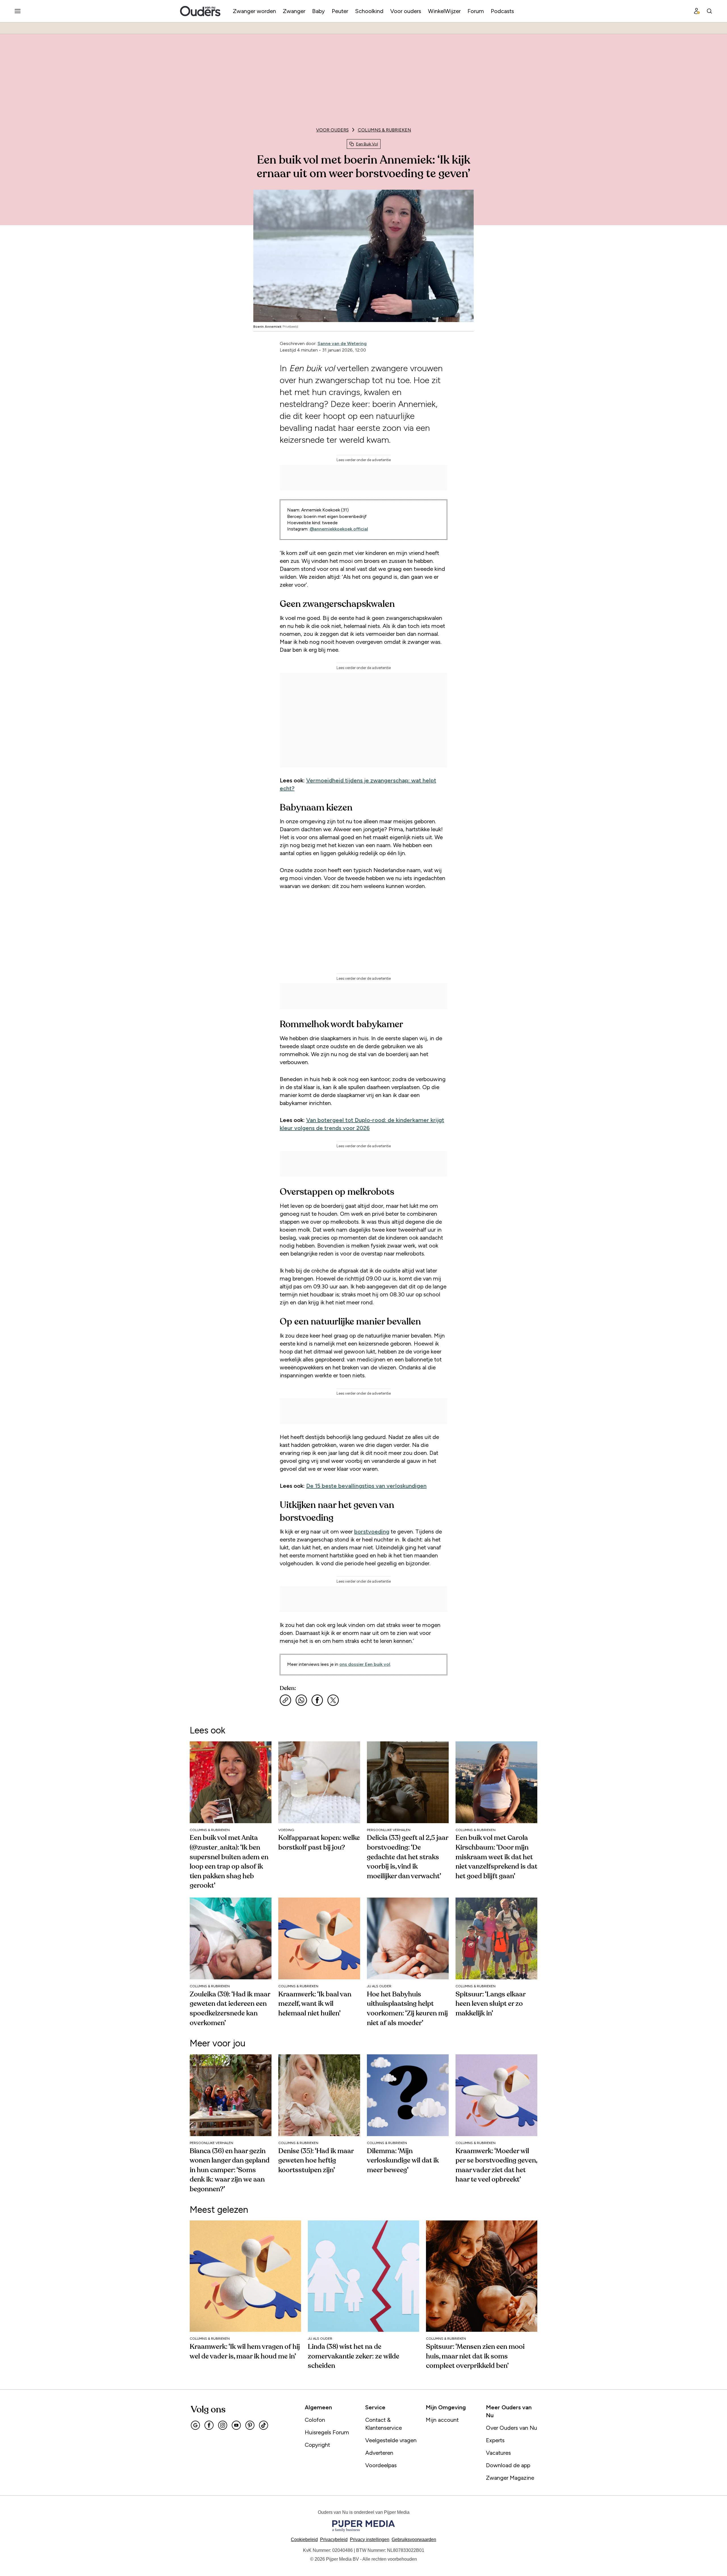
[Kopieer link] (285, 1700)
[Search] (709, 11)
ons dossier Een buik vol (365, 1664)
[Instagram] (223, 2425)
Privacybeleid (334, 2540)
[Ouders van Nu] (200, 11)
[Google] (195, 2425)
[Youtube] (236, 2425)
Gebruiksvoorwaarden (414, 2540)
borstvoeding (372, 1532)
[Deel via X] (333, 1700)
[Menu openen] (18, 11)
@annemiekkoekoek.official (339, 529)
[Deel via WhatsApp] (301, 1700)
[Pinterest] (250, 2425)
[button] (370, 2540)
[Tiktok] (264, 2425)
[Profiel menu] (697, 11)
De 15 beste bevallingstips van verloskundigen (366, 1486)
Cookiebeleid (304, 2540)
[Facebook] (209, 2425)
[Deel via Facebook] (317, 1700)
